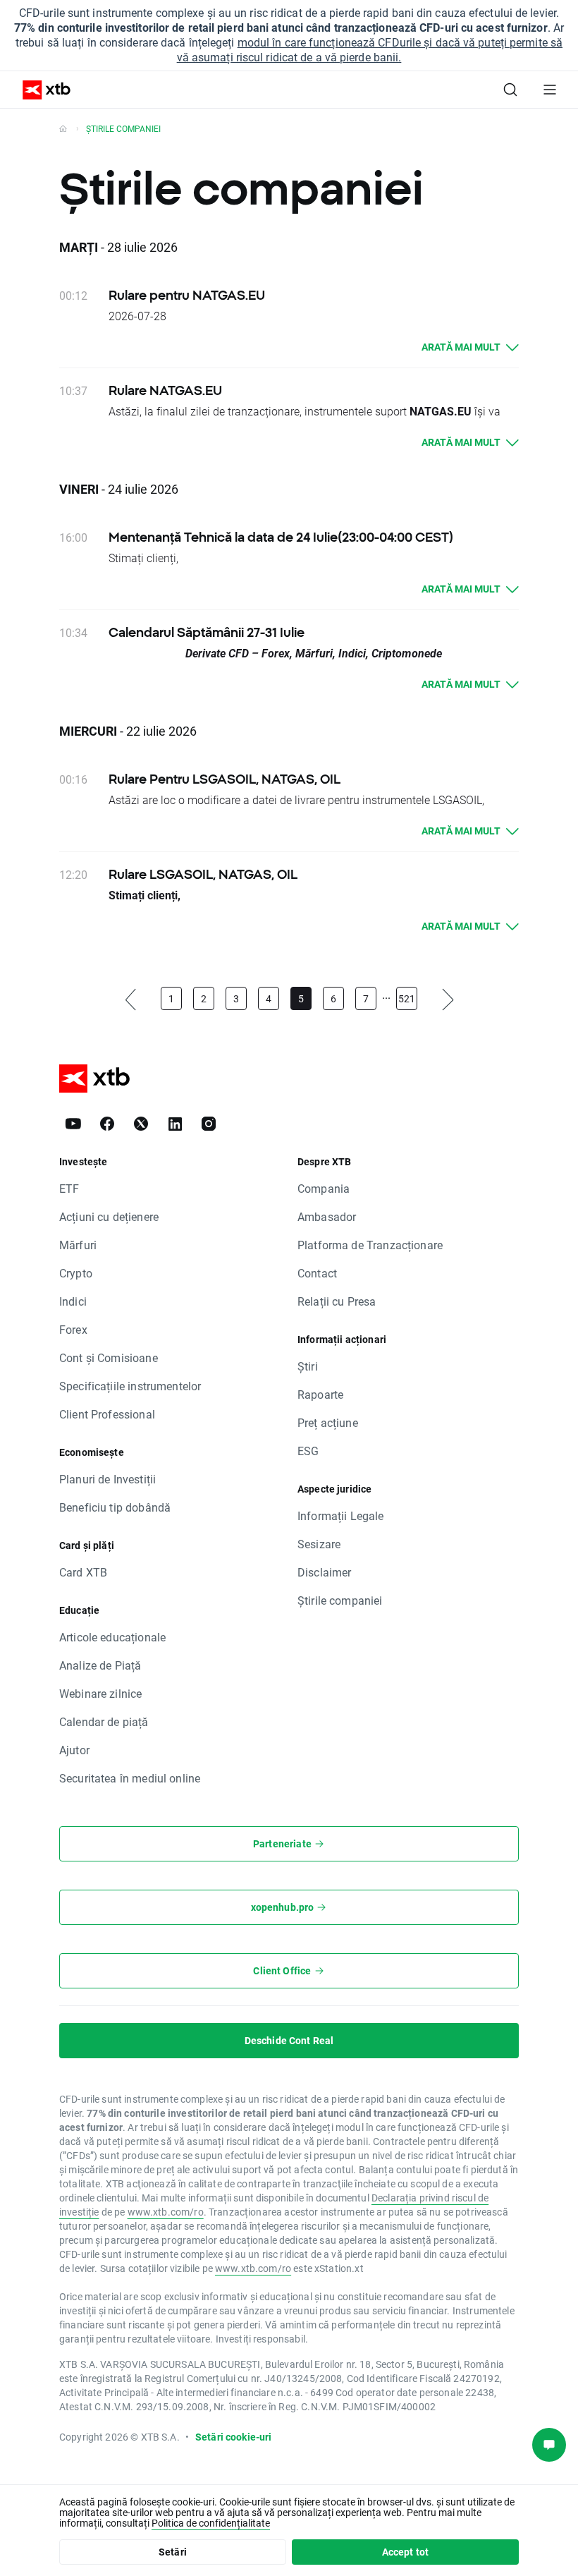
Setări (173, 2552)
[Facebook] (107, 1124)
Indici (73, 1301)
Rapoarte (320, 1394)
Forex (73, 1329)
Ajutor (74, 1750)
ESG (308, 1451)
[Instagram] (209, 1124)
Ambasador (327, 1216)
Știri (308, 1366)
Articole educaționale (112, 1637)
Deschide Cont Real (289, 2040)
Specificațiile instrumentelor (130, 1386)
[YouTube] (73, 1124)
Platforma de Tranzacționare (370, 1245)
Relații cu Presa (337, 1301)
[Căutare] (510, 90)
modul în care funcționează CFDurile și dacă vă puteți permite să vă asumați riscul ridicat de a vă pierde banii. (370, 49)
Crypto (76, 1273)
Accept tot (406, 2552)
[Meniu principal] (550, 90)
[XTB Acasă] (41, 90)
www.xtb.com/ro (166, 2212)
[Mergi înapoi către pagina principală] (63, 128)
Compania (324, 1188)
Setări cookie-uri (234, 2437)
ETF (69, 1188)
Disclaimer (325, 1572)
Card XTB (83, 1572)
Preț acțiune (328, 1422)
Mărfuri (78, 1245)
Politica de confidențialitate (211, 2523)
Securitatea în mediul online (130, 1778)
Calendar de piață (104, 1721)
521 (407, 998)
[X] (141, 1124)
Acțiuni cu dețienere (109, 1216)
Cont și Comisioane (109, 1357)
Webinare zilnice (100, 1693)
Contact (317, 1273)
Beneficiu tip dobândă (115, 1507)
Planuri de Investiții (107, 1479)
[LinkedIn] (175, 1124)
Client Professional (107, 1414)
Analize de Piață (100, 1665)
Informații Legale (341, 1515)
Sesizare (319, 1544)
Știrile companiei (340, 1600)
